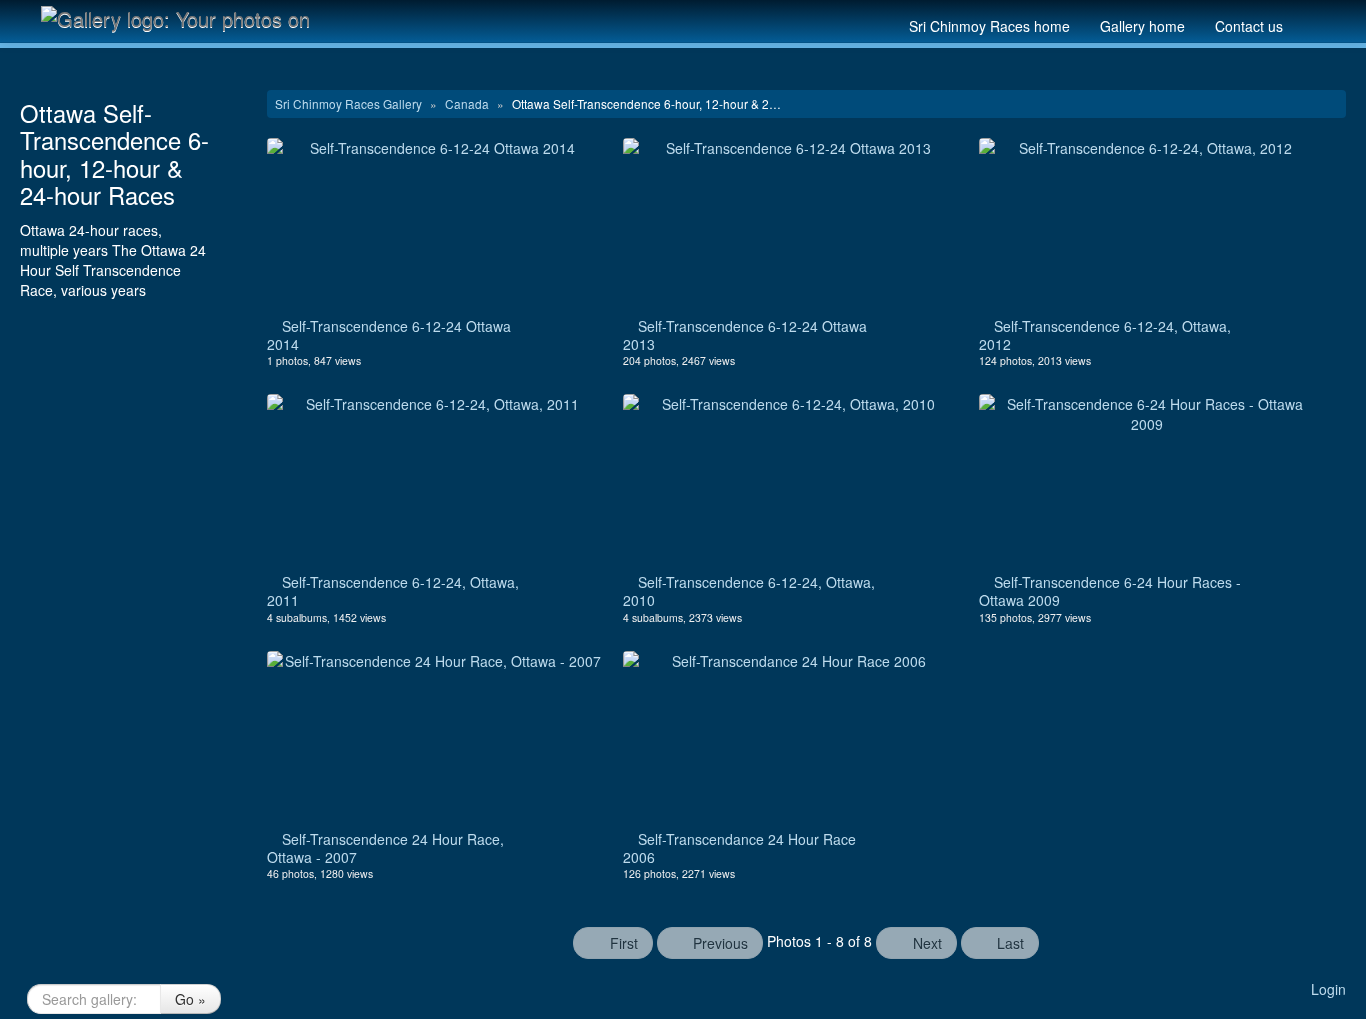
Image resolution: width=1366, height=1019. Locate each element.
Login (1328, 989)
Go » (190, 999)
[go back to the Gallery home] (188, 18)
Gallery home (1142, 26)
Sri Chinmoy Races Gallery (350, 103)
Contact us (1249, 26)
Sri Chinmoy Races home (989, 26)
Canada (468, 103)
